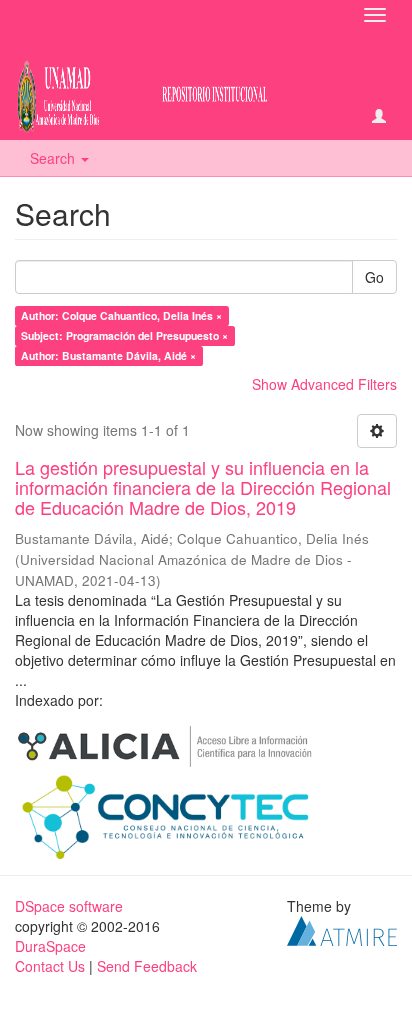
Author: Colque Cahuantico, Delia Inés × (121, 315)
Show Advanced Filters (324, 384)
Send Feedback (147, 966)
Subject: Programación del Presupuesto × (124, 335)
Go (374, 277)
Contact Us (50, 966)
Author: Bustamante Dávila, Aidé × (108, 355)
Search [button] (54, 158)
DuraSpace (50, 946)
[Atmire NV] (342, 928)
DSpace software (69, 906)
